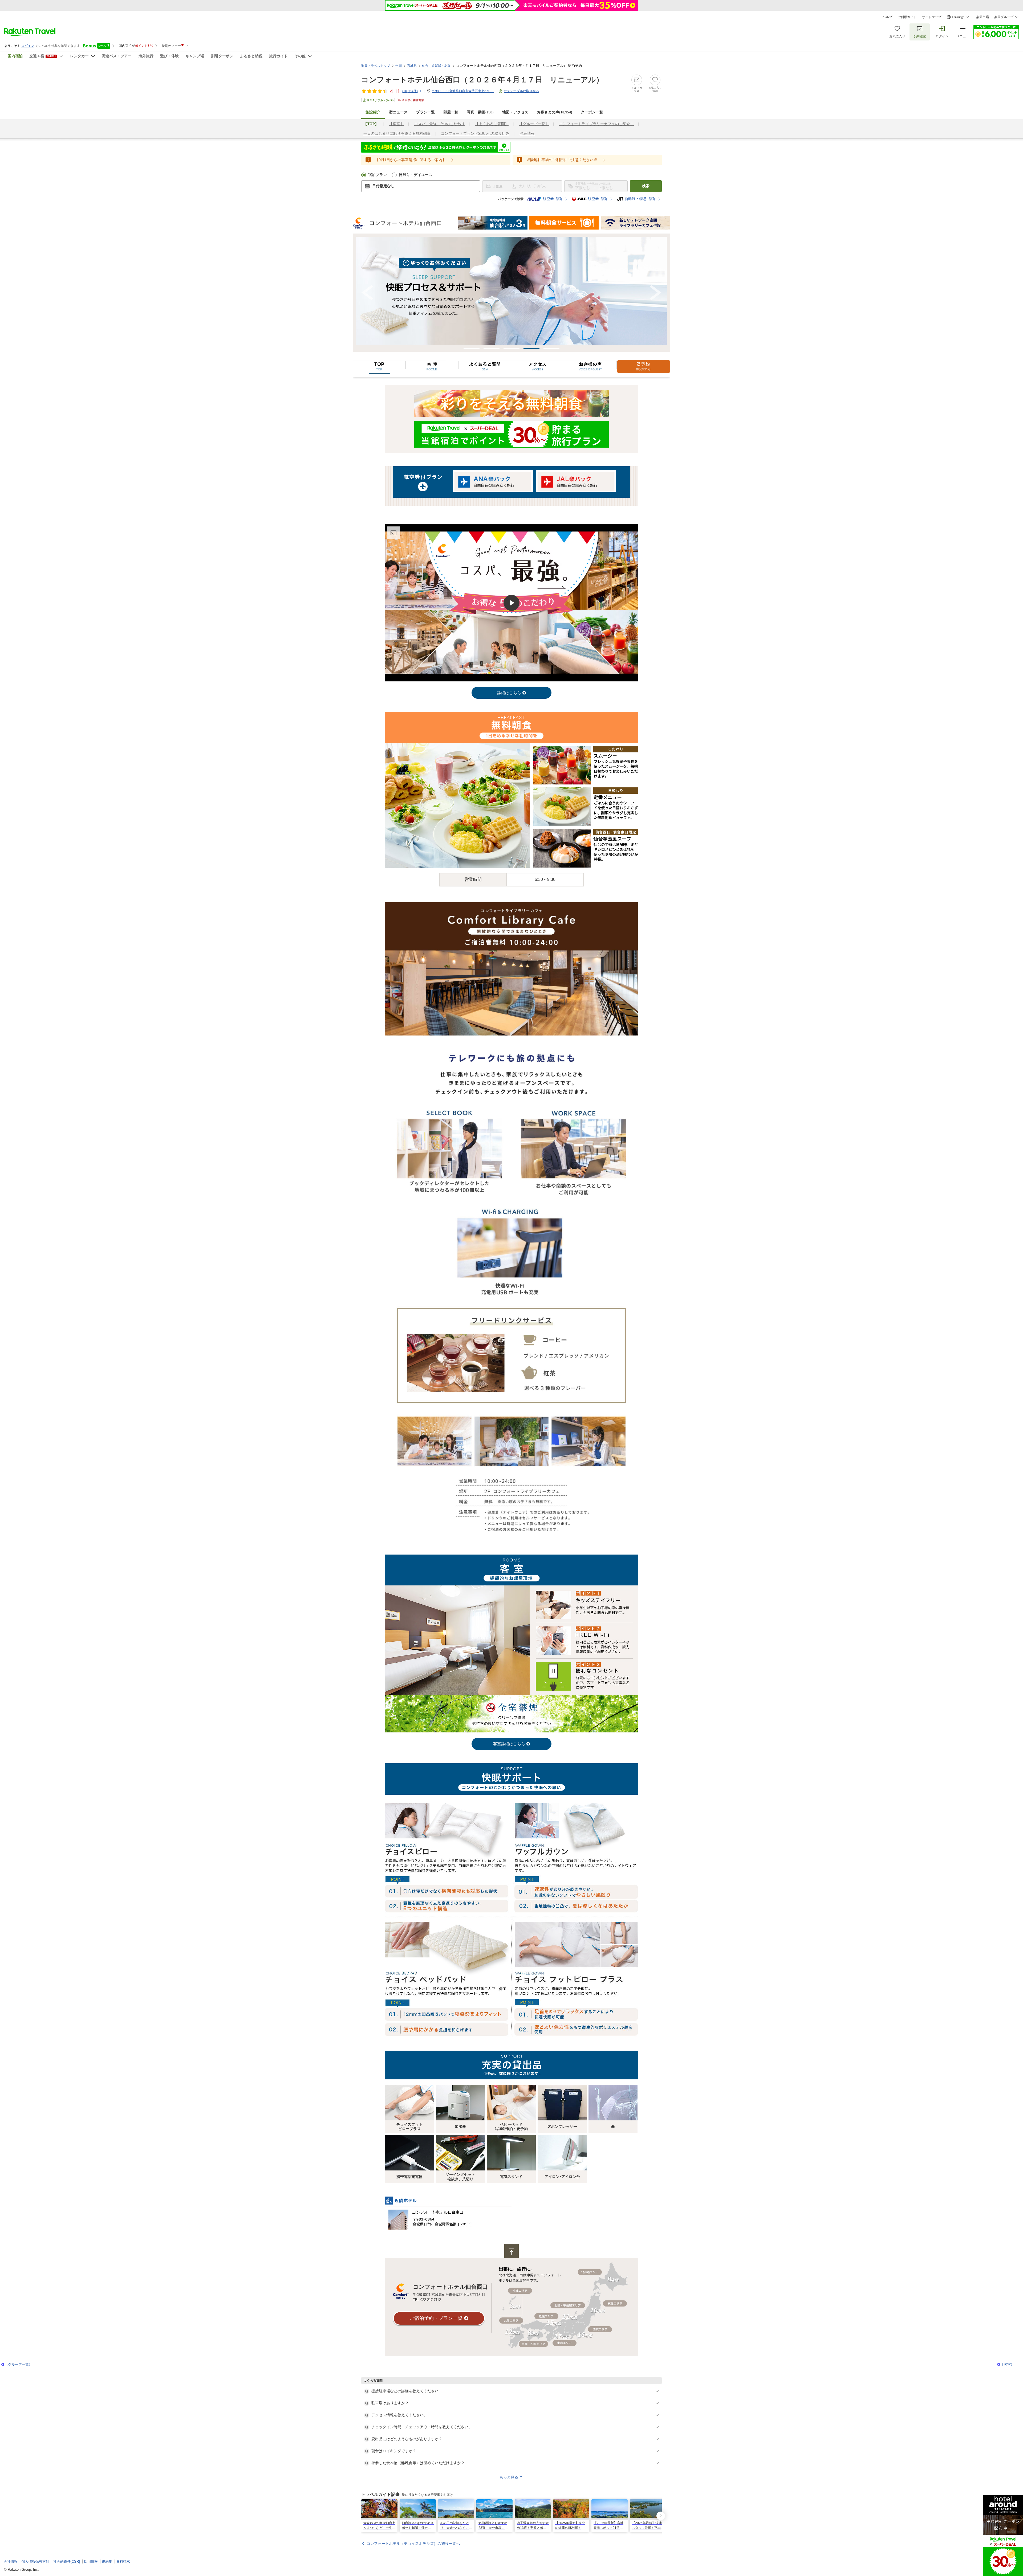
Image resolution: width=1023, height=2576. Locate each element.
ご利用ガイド (907, 17)
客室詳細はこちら (509, 1744)
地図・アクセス (515, 112)
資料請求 (123, 2561)
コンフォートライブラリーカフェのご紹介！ (596, 124)
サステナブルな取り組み (521, 91)
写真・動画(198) (480, 112)
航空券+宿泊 (553, 199)
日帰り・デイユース (416, 175)
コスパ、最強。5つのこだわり (439, 124)
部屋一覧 (451, 112)
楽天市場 (983, 17)
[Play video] (511, 603)
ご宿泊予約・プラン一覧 (436, 2318)
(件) (410, 91)
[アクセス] (538, 365)
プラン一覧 (425, 112)
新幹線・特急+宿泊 (640, 199)
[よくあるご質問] (485, 365)
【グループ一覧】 (534, 124)
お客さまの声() (555, 112)
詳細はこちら (509, 693)
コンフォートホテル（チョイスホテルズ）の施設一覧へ (413, 2544)
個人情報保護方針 (35, 2561)
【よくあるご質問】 (492, 124)
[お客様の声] (590, 365)
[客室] (432, 365)
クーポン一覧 (592, 112)
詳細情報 (527, 134)
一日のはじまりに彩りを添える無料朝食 (397, 134)
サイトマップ (932, 17)
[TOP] (379, 365)
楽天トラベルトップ (376, 66)
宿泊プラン (377, 175)
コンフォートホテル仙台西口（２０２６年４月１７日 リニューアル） (482, 80)
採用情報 (91, 2561)
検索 (646, 186)
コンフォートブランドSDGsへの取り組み (475, 134)
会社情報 (11, 2561)
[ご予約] (643, 365)
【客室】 (396, 124)
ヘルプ (887, 17)
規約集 (107, 2561)
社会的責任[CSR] (67, 2561)
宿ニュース (398, 112)
